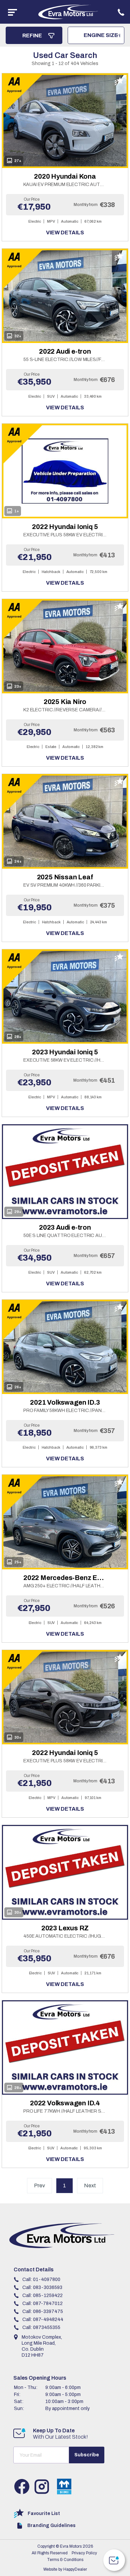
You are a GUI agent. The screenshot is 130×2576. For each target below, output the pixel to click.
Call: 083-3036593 (42, 2287)
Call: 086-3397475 (43, 2311)
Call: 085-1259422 (42, 2295)
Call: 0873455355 (41, 2327)
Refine (33, 35)
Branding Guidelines (51, 2525)
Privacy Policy (84, 2553)
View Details (65, 233)
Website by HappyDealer (65, 2569)
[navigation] (12, 12)
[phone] (121, 12)
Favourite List (44, 2513)
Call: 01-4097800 (41, 2279)
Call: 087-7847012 (42, 2303)
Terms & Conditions (65, 2560)
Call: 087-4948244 (43, 2319)
